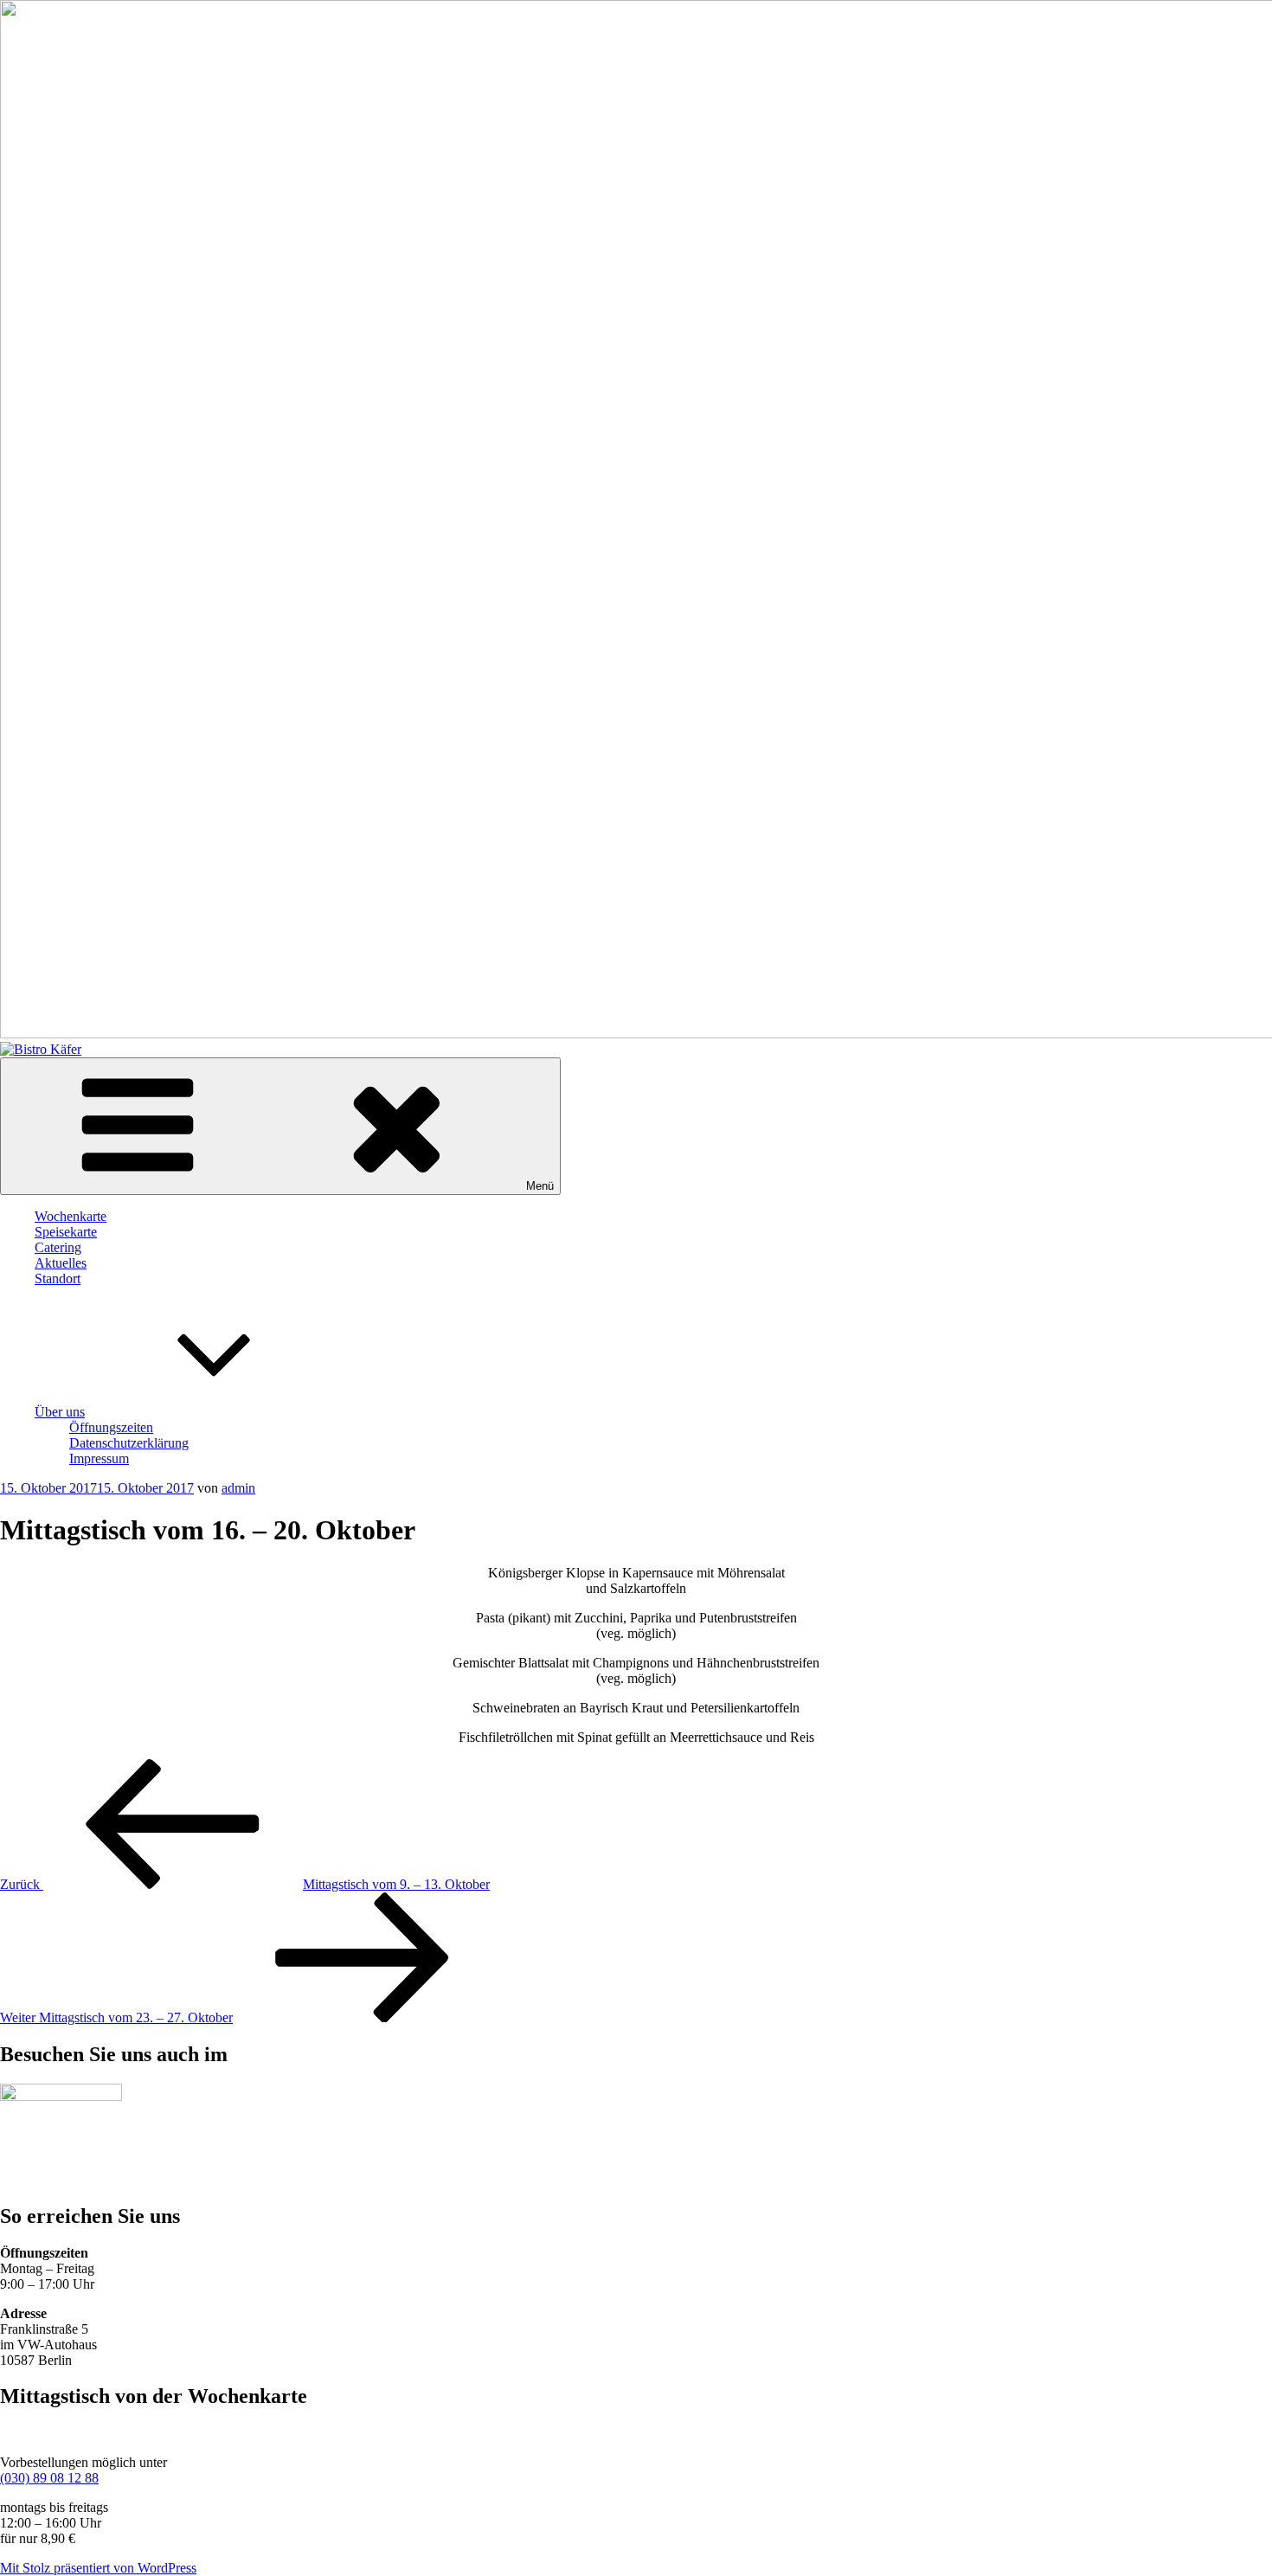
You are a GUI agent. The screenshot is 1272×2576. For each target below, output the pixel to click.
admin (238, 1488)
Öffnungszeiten (111, 1427)
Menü (540, 1186)
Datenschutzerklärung (129, 1443)
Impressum (99, 1458)
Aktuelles (61, 1263)
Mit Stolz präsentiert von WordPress (98, 2568)
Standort (58, 1278)
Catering (58, 1247)
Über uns (60, 1412)
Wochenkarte (71, 1216)
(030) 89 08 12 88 (49, 2478)
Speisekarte (66, 1232)
